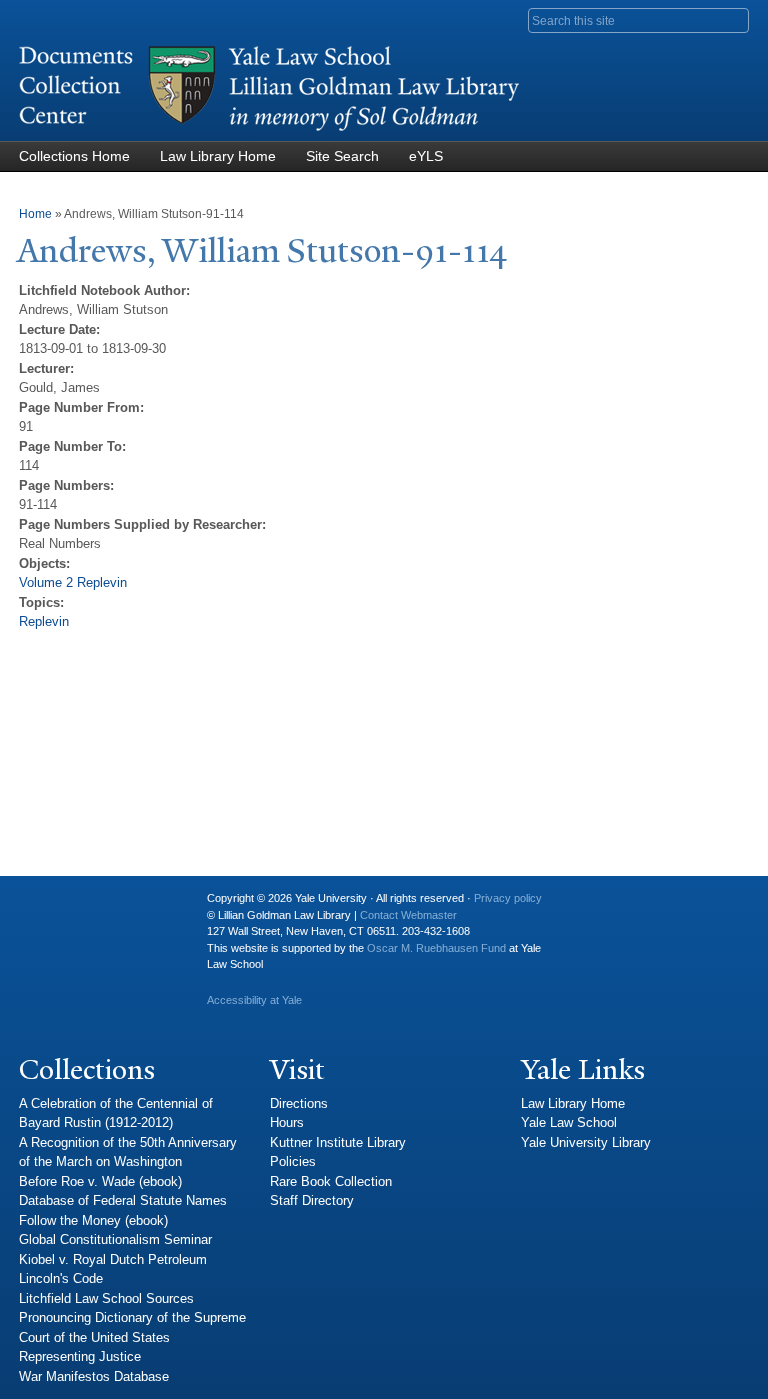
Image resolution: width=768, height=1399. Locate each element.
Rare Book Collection (331, 1181)
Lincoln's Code (61, 1278)
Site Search (342, 156)
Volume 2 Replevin (73, 582)
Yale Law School (569, 1122)
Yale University (50, 906)
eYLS (426, 156)
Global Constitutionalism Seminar (115, 1239)
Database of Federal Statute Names (123, 1200)
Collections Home (74, 156)
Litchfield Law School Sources (106, 1298)
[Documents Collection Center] (269, 131)
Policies (293, 1161)
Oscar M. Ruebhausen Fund (436, 948)
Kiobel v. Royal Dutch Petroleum (113, 1259)
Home (35, 214)
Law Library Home (218, 156)
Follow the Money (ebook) (93, 1220)
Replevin (44, 621)
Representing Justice (80, 1356)
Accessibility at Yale (254, 1000)
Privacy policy (508, 898)
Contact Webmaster (408, 915)
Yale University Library (586, 1142)
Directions (299, 1103)
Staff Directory (312, 1200)
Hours (287, 1122)
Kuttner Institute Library (338, 1142)
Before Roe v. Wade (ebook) (100, 1181)
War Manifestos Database (94, 1376)
